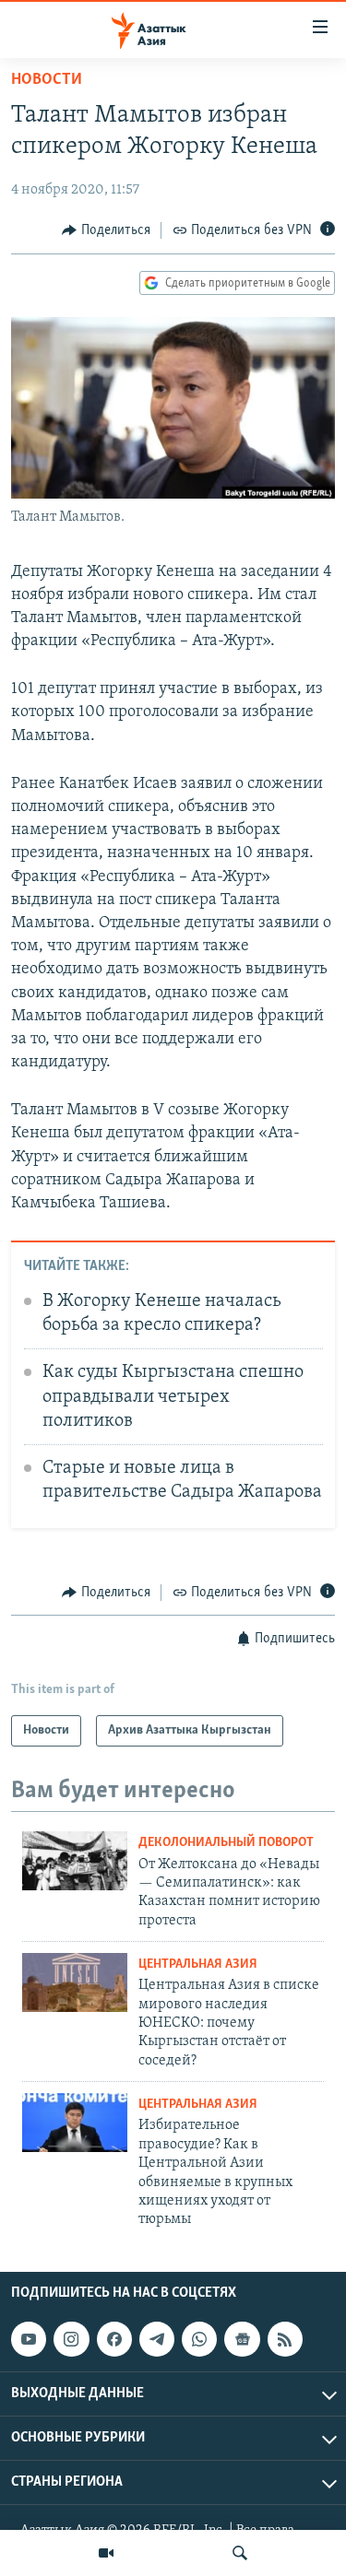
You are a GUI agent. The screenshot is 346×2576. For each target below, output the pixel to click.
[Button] (106, 230)
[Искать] (240, 2553)
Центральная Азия (198, 1964)
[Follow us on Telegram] (157, 2339)
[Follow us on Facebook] (114, 2339)
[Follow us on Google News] (242, 2339)
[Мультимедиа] (106, 2553)
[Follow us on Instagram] (71, 2339)
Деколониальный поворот (226, 1843)
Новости (47, 80)
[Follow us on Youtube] (29, 2339)
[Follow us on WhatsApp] (199, 2339)
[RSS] (285, 2339)
